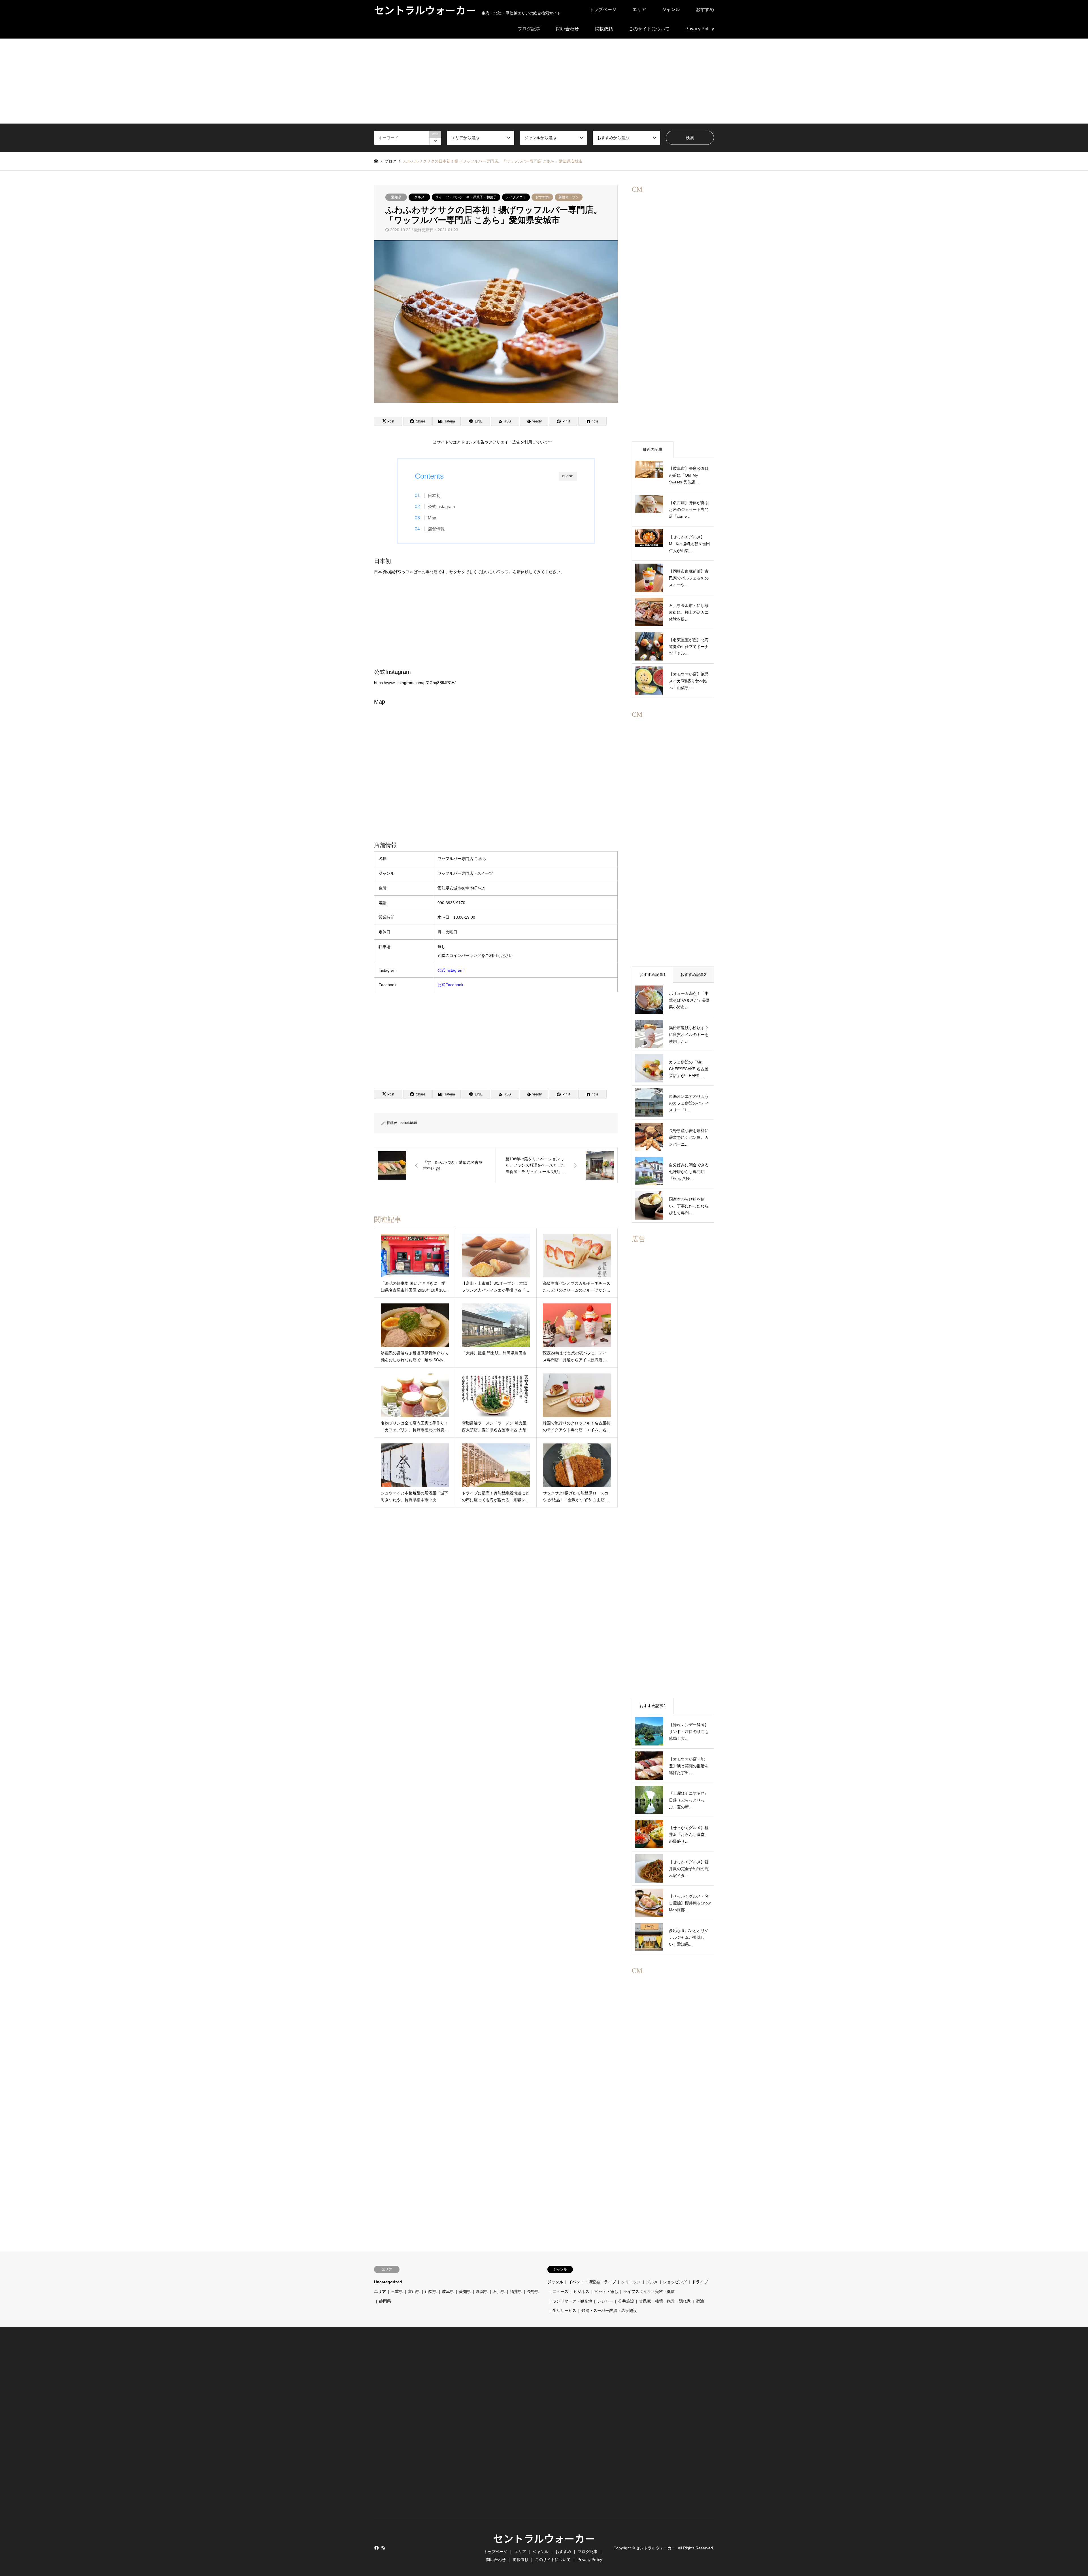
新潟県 (482, 2292)
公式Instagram (441, 507)
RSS (383, 2548)
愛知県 (396, 197)
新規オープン (569, 197)
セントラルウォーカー (544, 2538)
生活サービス (564, 2310)
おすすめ (705, 9)
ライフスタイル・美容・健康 (649, 2292)
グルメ (419, 197)
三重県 (397, 2292)
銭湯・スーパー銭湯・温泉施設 (609, 2310)
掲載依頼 (604, 29)
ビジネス (581, 2292)
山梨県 (431, 2292)
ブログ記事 (529, 29)
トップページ (603, 9)
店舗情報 (436, 529)
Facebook (376, 2548)
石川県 (499, 2292)
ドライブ (700, 2282)
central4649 (408, 1123)
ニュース (560, 2292)
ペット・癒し (606, 2292)
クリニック (631, 2282)
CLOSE (568, 476)
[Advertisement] (544, 81)
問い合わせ (568, 29)
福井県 (516, 2292)
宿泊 (700, 2301)
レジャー (605, 2301)
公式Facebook (450, 985)
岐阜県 (448, 2292)
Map (432, 518)
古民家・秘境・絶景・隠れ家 (665, 2301)
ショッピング (675, 2282)
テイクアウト (516, 197)
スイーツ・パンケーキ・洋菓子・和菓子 (466, 197)
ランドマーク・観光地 (572, 2301)
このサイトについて (649, 29)
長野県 (533, 2292)
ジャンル (671, 9)
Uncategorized (388, 2282)
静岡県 (385, 2301)
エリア (639, 9)
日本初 (434, 495)
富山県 (414, 2292)
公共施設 (626, 2301)
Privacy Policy (700, 29)
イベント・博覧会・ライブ (592, 2282)
